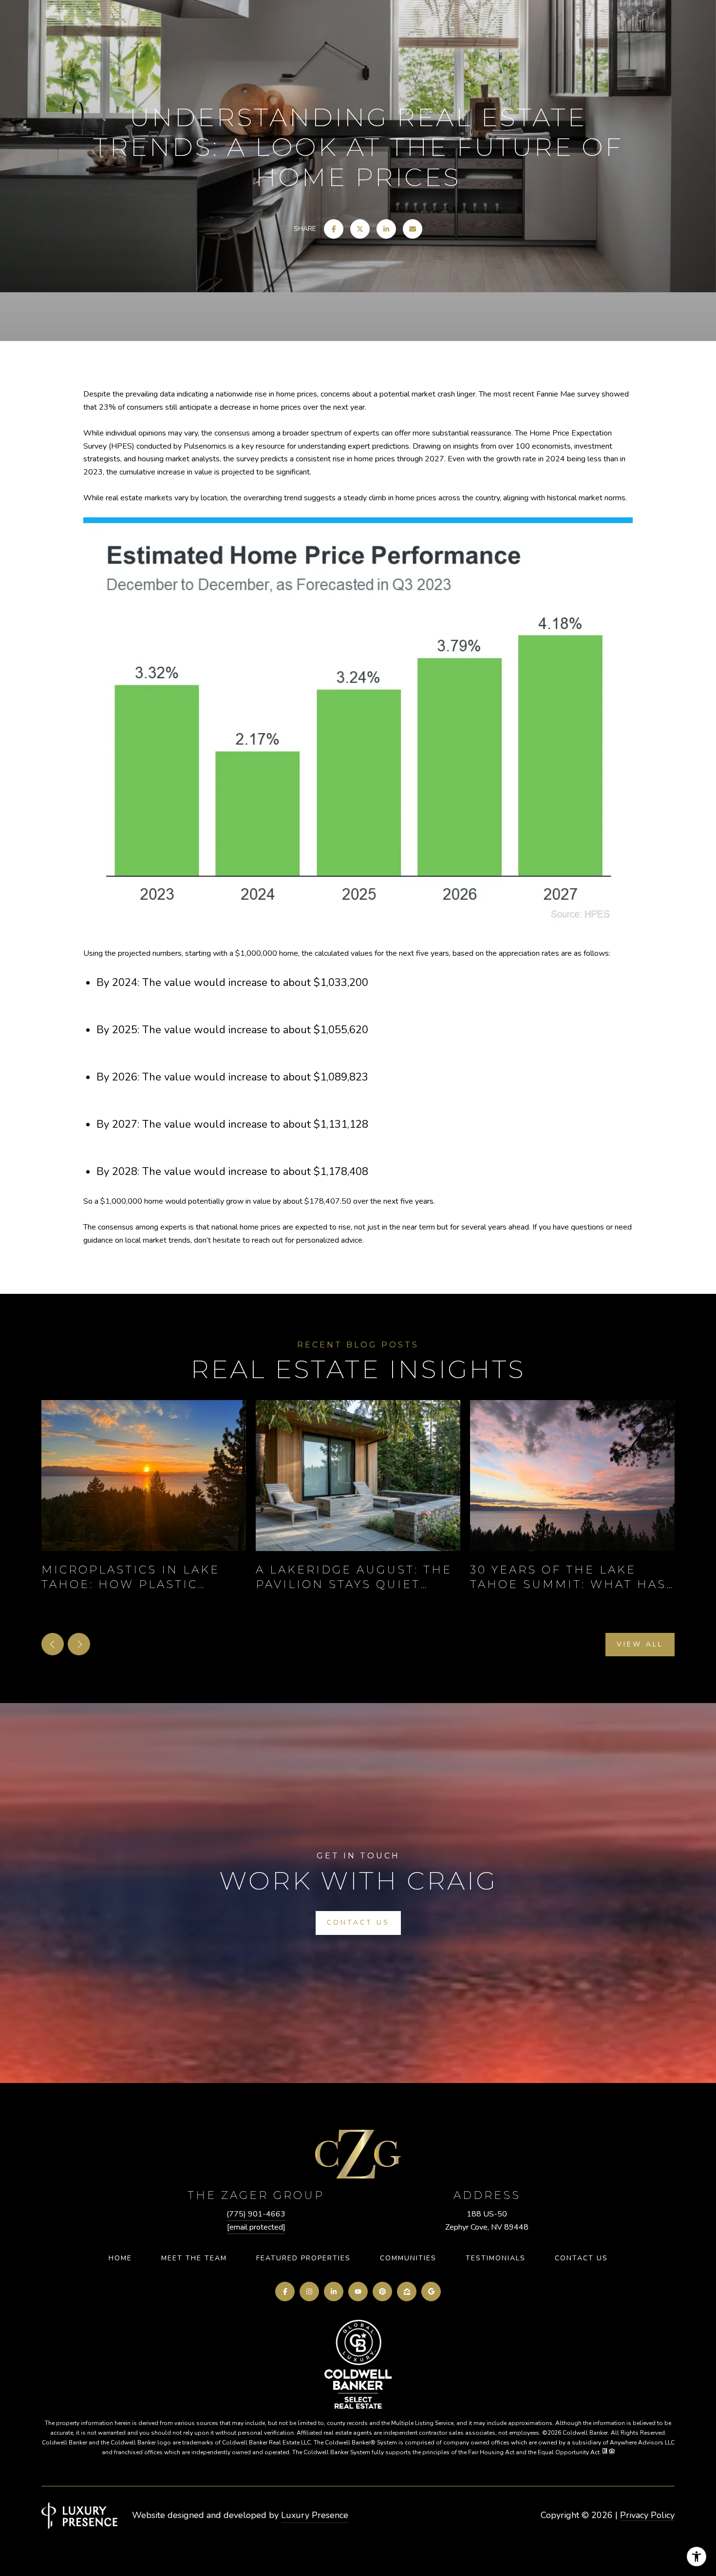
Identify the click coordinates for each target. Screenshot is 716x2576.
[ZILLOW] (407, 2292)
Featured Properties (303, 2258)
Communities (408, 2258)
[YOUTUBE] (358, 2292)
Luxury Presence (315, 2515)
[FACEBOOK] (285, 2292)
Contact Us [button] (358, 1923)
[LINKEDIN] (334, 2292)
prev (53, 1644)
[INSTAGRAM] (309, 2292)
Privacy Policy (647, 2515)
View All (640, 1644)
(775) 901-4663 (256, 2214)
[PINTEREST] (382, 2292)
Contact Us (581, 2258)
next (79, 1644)
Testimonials (496, 2258)
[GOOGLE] (431, 2292)
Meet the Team (194, 2258)
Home (120, 2258)
